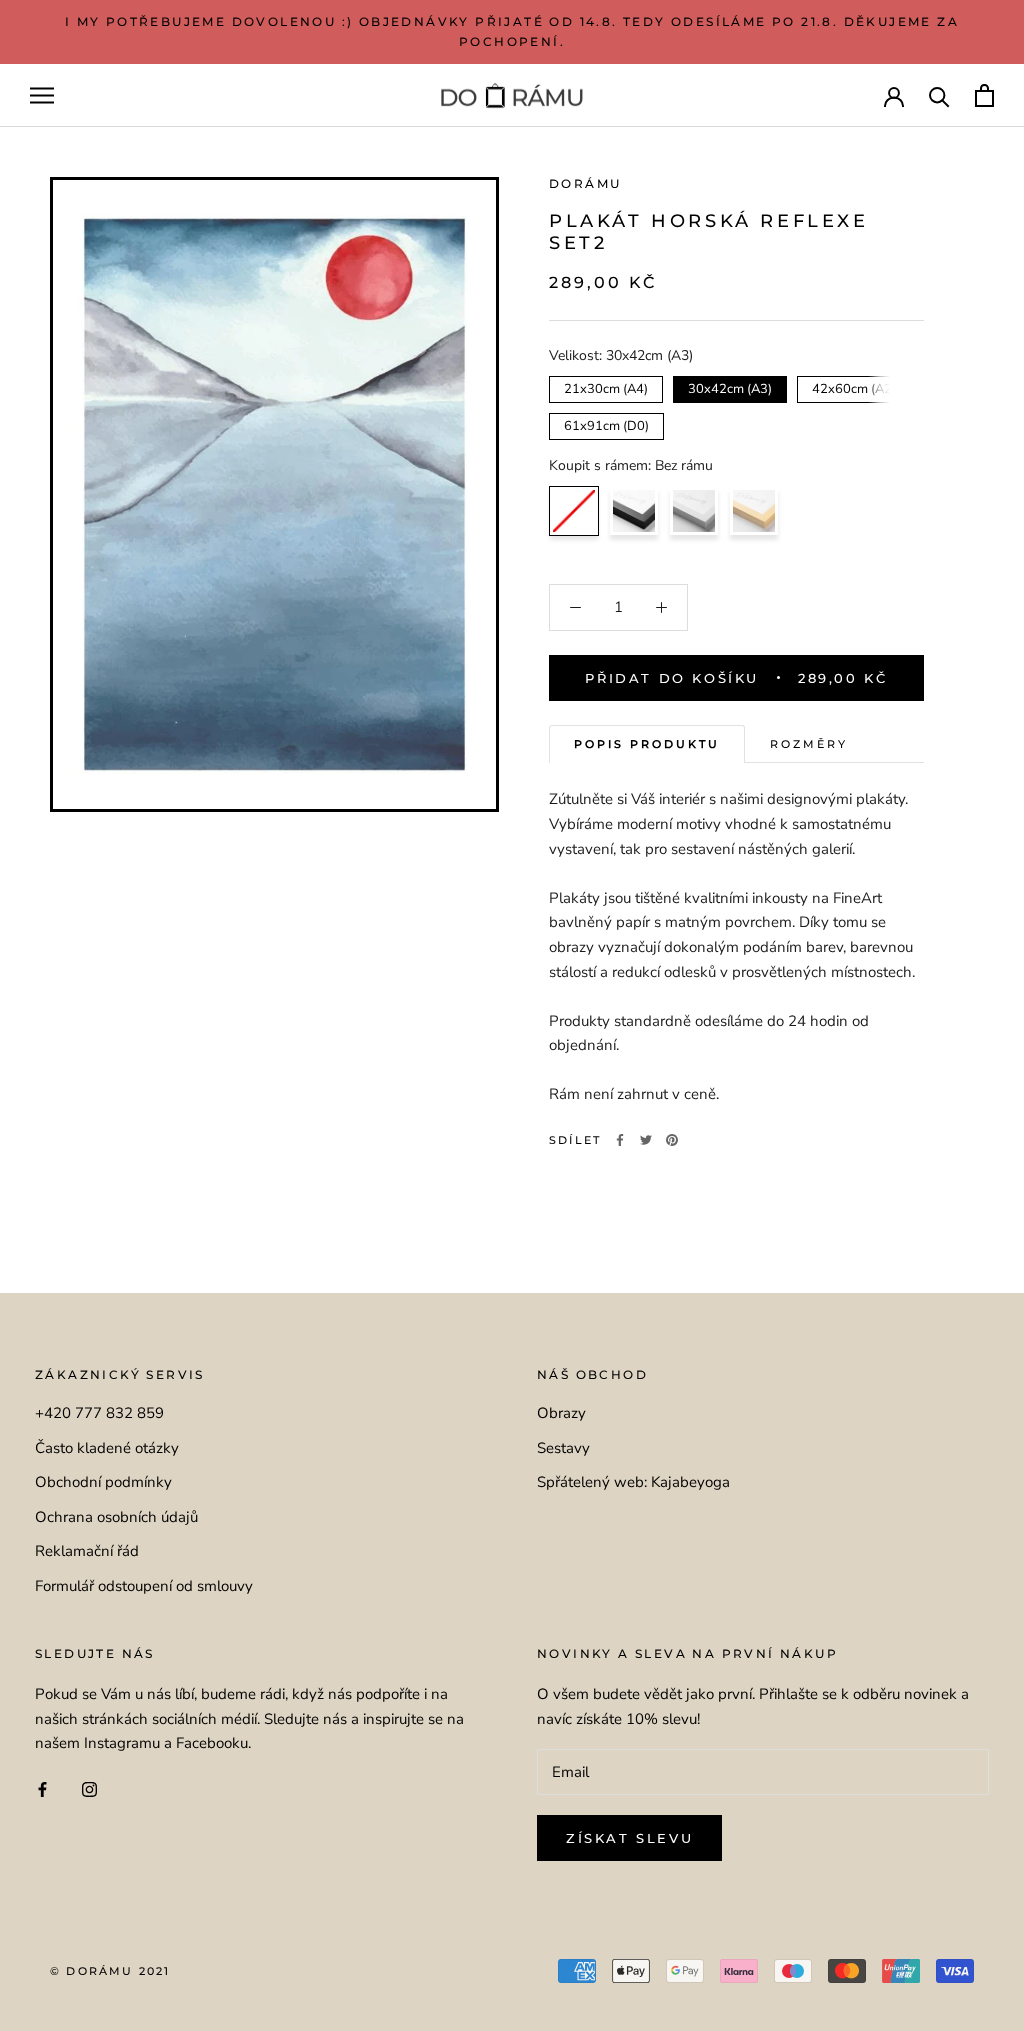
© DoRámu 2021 (110, 1971)
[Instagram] (89, 1788)
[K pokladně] (984, 95)
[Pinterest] (672, 1140)
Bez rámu (574, 511)
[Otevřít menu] (42, 95)
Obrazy (561, 1413)
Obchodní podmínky (103, 1482)
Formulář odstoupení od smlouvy (144, 1586)
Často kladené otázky (107, 1448)
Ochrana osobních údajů (116, 1517)
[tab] (647, 744)
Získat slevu (629, 1838)
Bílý (694, 511)
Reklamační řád (87, 1551)
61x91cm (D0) (606, 424)
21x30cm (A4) (606, 387)
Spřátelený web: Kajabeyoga (633, 1482)
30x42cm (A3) (730, 387)
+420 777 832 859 (99, 1413)
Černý (634, 511)
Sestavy (563, 1448)
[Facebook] (620, 1140)
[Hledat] (939, 95)
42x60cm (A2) (854, 387)
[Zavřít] (975, 1886)
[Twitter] (646, 1140)
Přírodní (754, 511)
